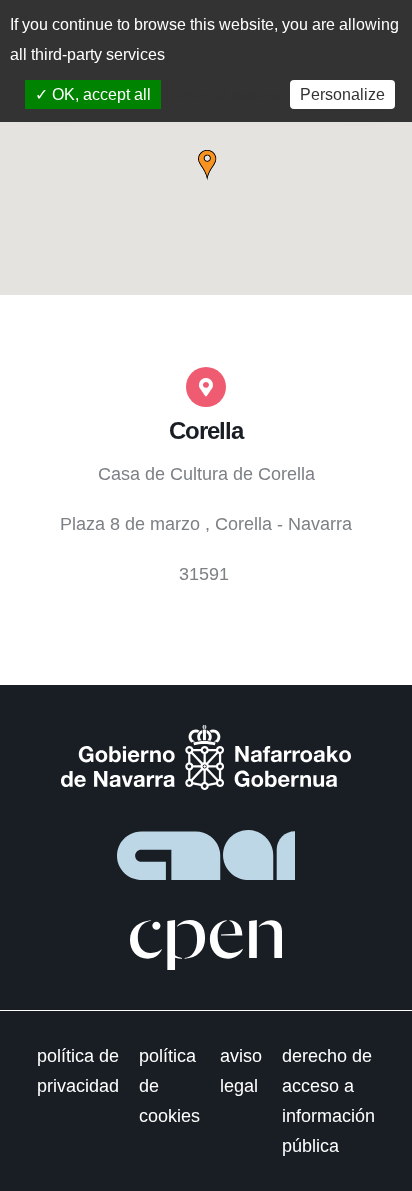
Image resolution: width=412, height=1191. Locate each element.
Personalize (342, 94)
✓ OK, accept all (93, 94)
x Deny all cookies (222, 95)
